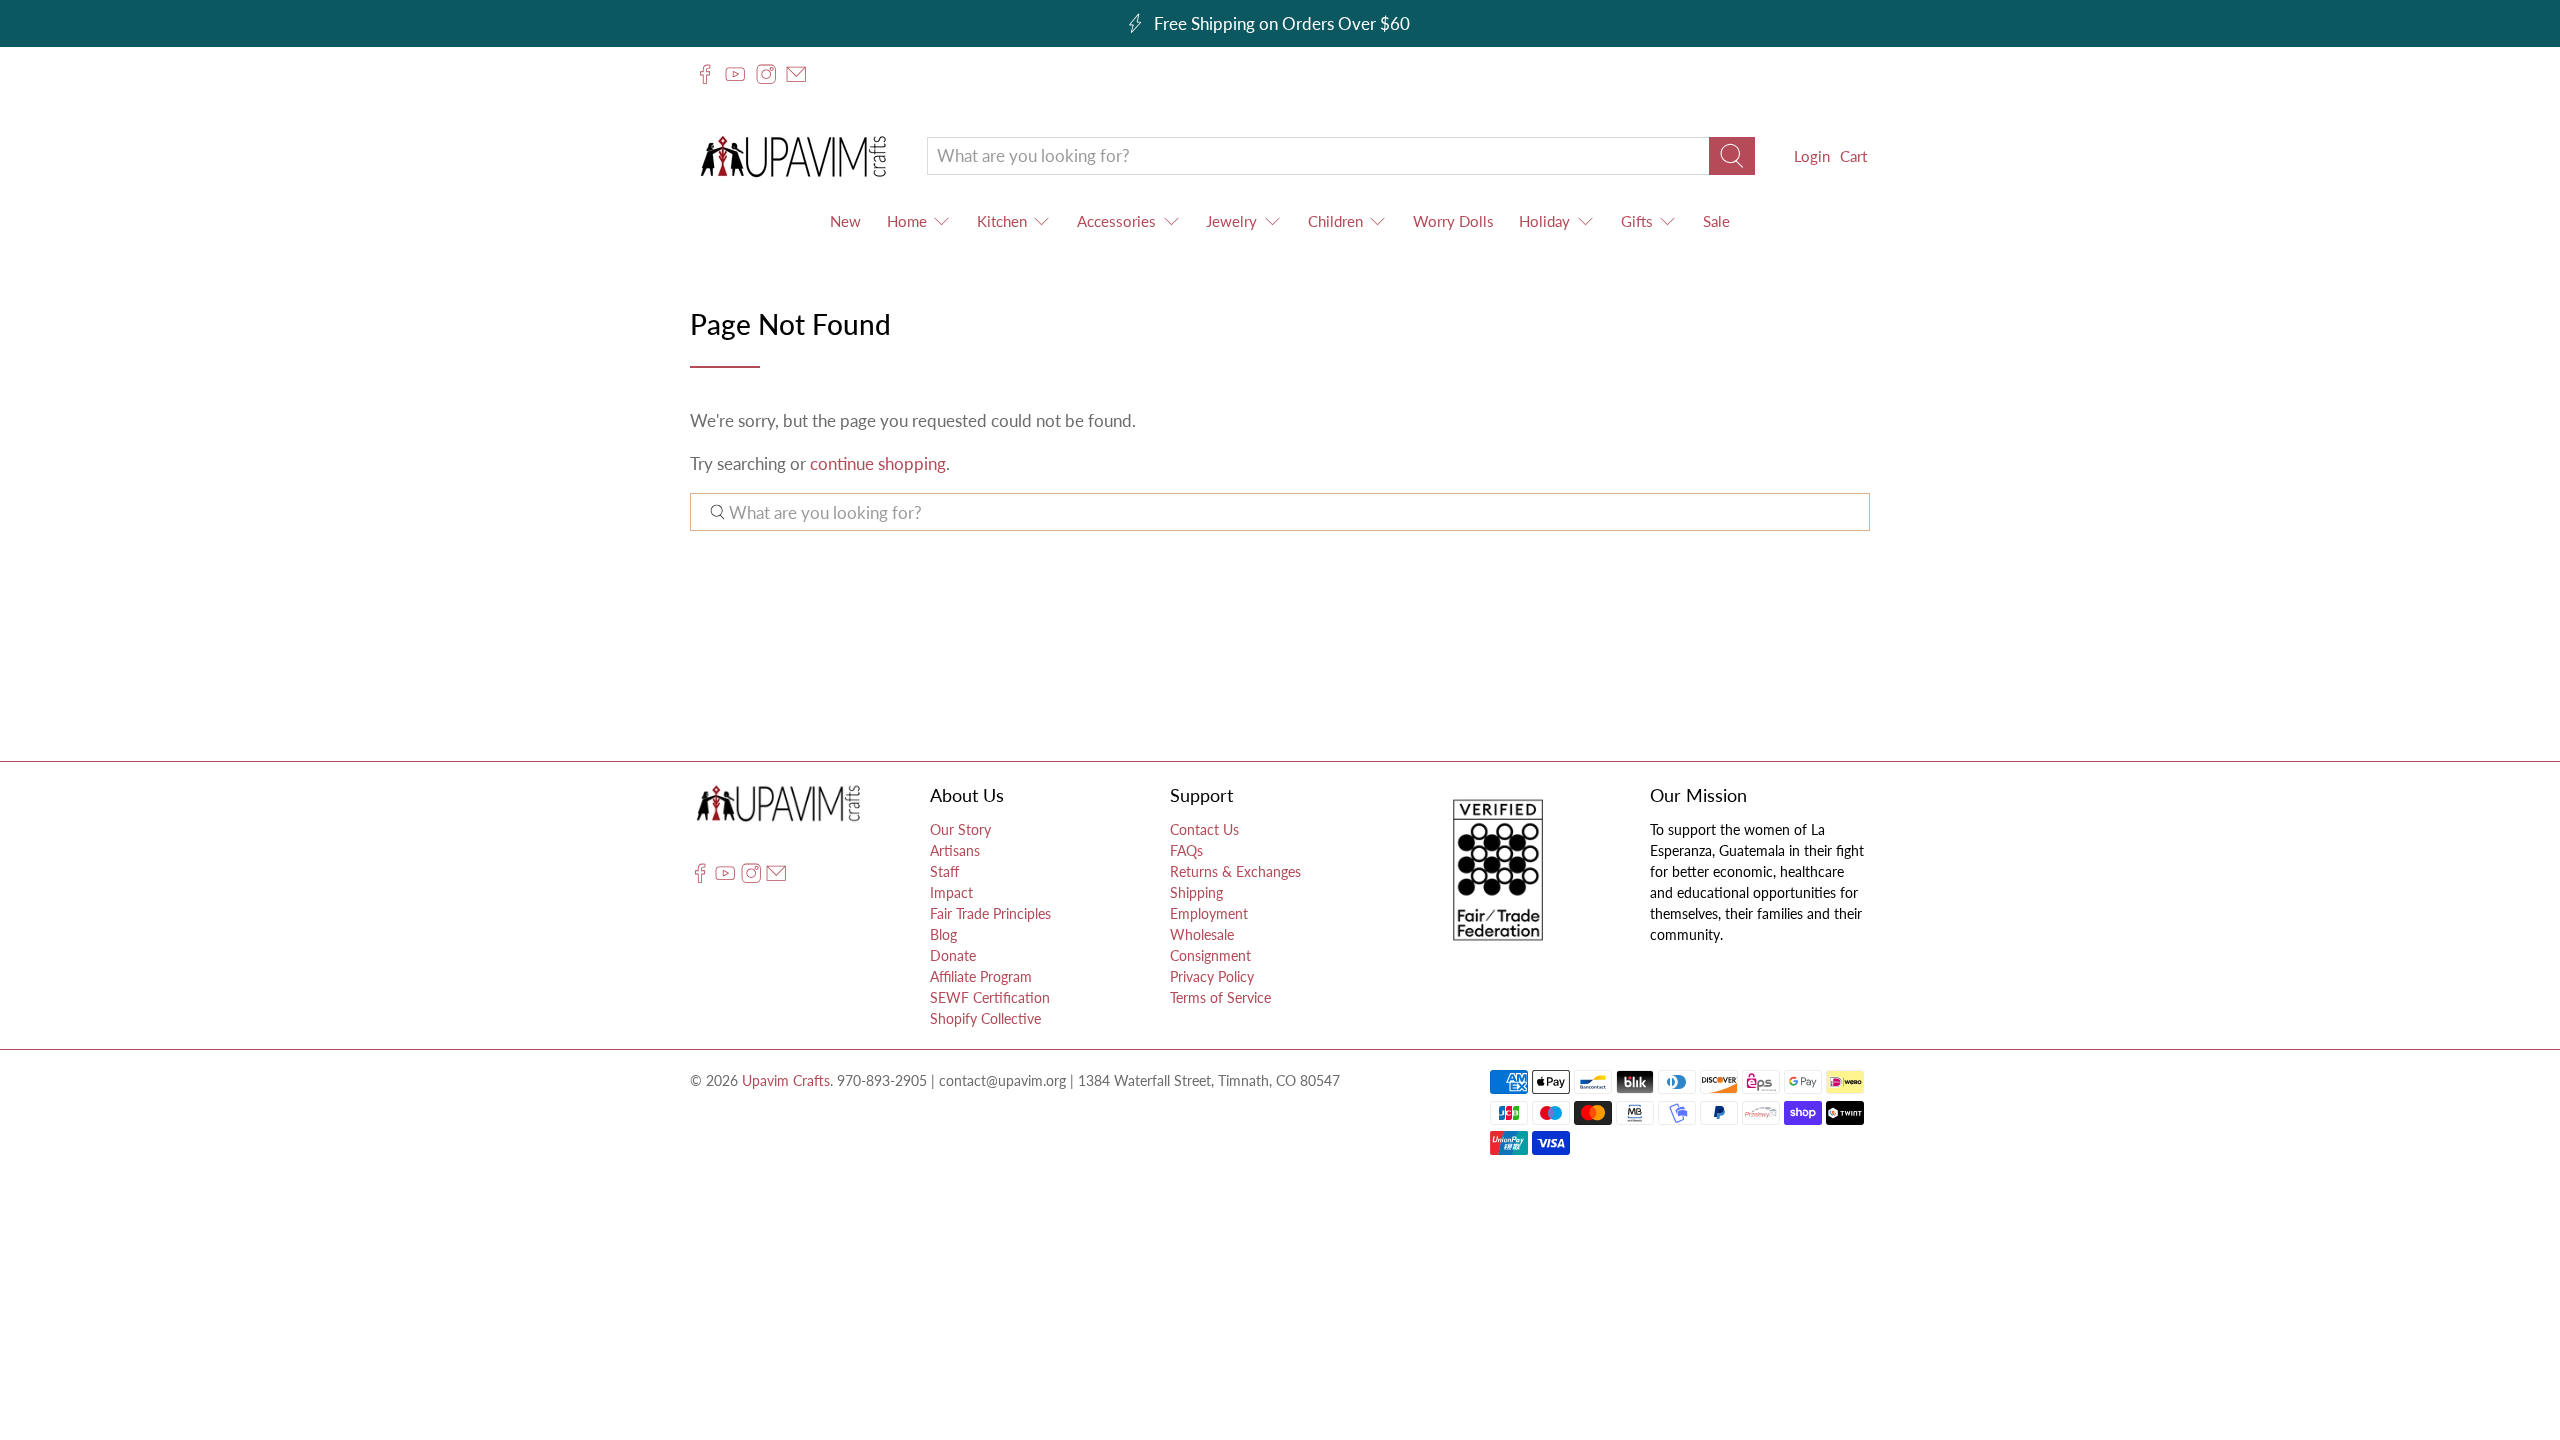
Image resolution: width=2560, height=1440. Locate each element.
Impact (951, 892)
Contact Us (1204, 829)
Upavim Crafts (786, 1080)
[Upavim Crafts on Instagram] (766, 74)
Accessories (1116, 221)
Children (1335, 221)
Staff (944, 871)
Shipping (1196, 892)
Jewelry (1231, 221)
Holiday (1544, 221)
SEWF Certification (990, 997)
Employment (1209, 913)
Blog (943, 934)
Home (907, 221)
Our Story (960, 829)
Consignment (1210, 955)
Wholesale (1202, 934)
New (845, 221)
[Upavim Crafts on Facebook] (705, 74)
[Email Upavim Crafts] (796, 74)
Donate (953, 955)
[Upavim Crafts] (793, 155)
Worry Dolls (1453, 221)
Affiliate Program (981, 976)
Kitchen (1002, 221)
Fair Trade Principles (990, 913)
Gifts (1637, 221)
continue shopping (878, 463)
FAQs (1186, 850)
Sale (1716, 221)
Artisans (955, 850)
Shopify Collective (985, 1018)
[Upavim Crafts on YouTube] (735, 74)
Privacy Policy (1212, 976)
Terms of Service (1220, 997)
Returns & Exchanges (1235, 871)
